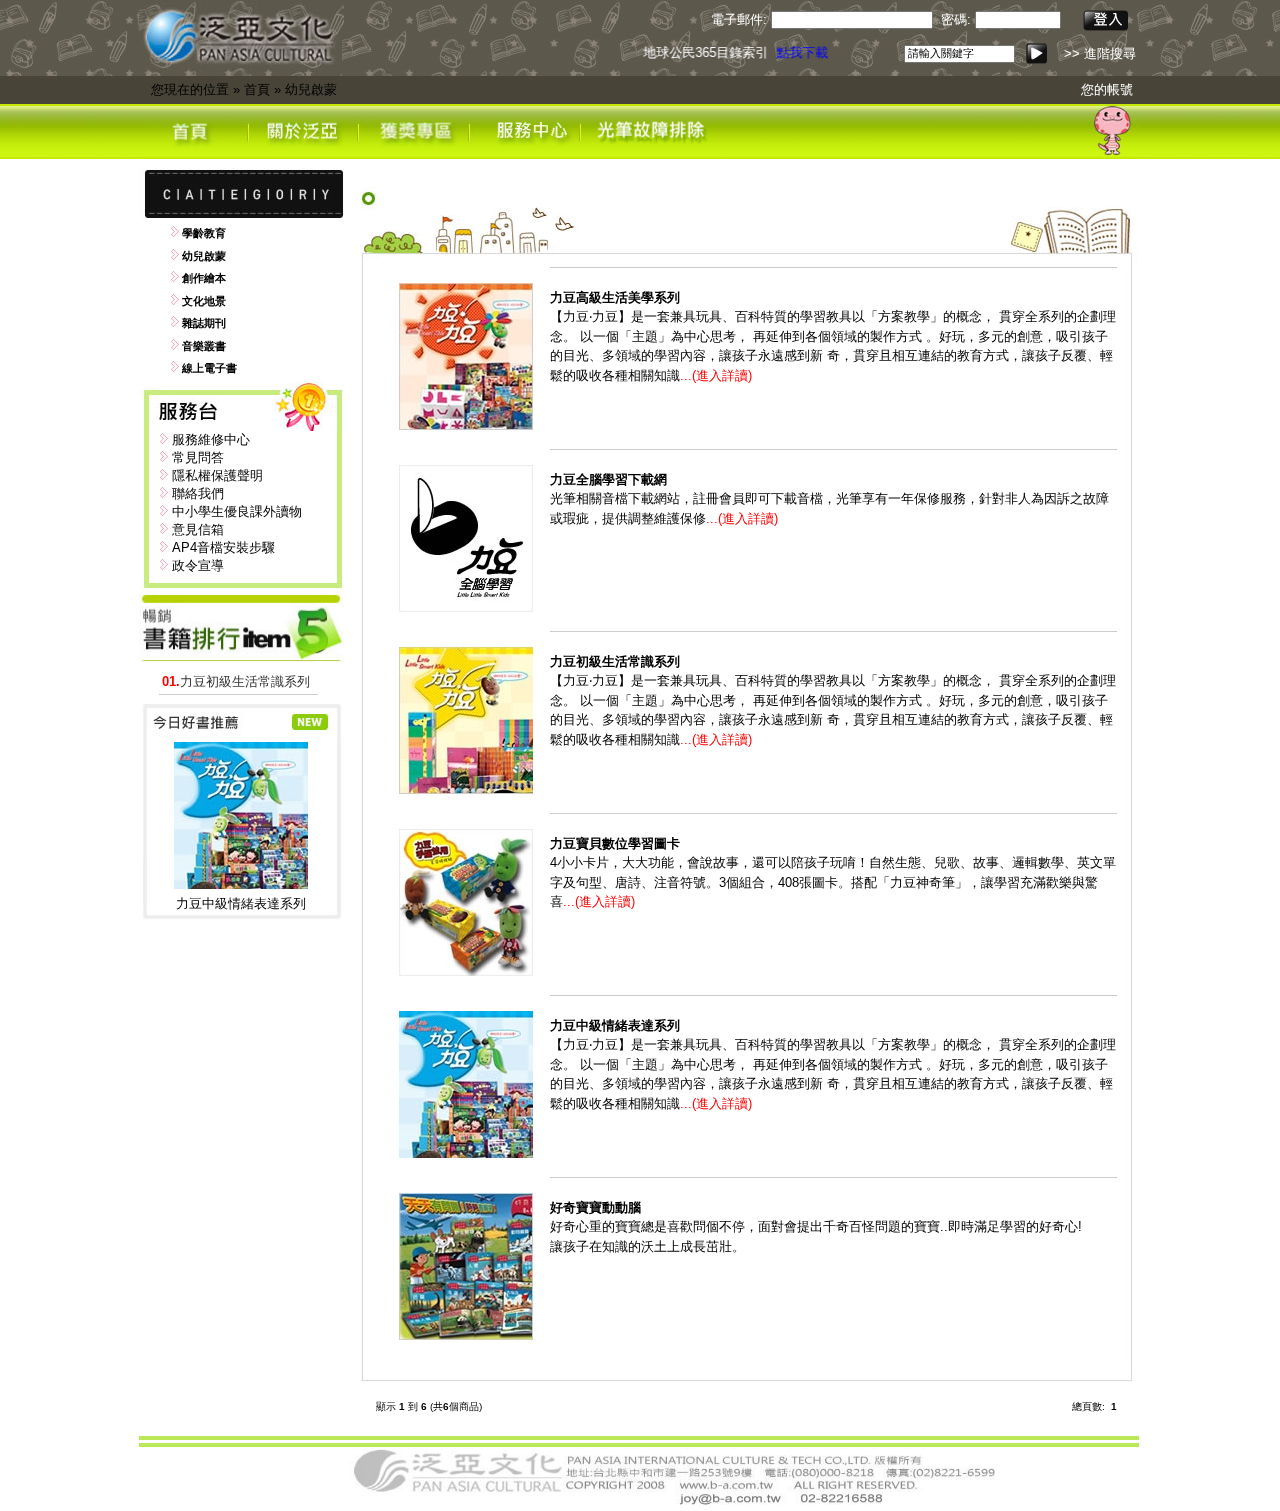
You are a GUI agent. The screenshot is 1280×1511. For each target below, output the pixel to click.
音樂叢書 (204, 346)
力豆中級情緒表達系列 (241, 903)
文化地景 (204, 301)
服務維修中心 (211, 439)
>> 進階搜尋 (1100, 53)
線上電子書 (209, 368)
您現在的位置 (190, 89)
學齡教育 (204, 233)
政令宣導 (198, 565)
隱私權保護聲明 (217, 475)
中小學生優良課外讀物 (237, 511)
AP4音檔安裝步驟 (223, 547)
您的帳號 (1107, 89)
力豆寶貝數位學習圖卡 (615, 843)
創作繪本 (204, 278)
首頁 (257, 89)
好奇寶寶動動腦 (595, 1207)
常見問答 (198, 457)
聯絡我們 (198, 493)
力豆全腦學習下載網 (608, 479)
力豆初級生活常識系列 (236, 681)
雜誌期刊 (204, 323)
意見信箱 (198, 529)
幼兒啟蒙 (311, 89)
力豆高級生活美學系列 (615, 297)
